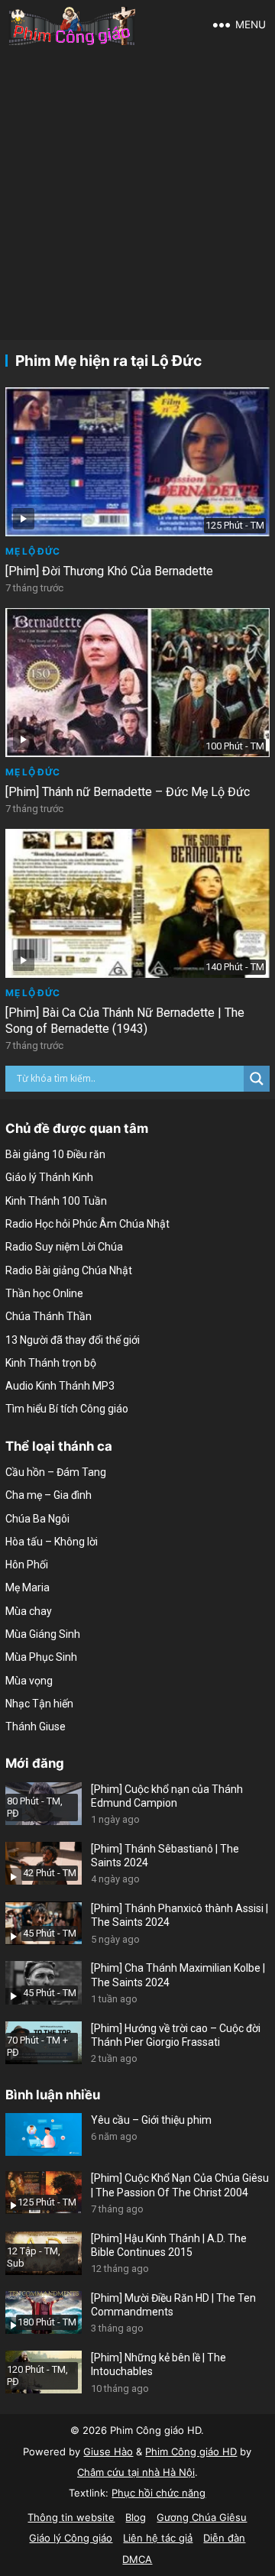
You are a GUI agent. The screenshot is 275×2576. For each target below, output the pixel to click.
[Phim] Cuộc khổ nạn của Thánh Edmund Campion (167, 1796)
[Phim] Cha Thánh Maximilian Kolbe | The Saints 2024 (178, 1975)
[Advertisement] (137, 195)
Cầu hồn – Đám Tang (56, 1472)
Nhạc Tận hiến (39, 1704)
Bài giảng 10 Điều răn (55, 1154)
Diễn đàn (224, 2538)
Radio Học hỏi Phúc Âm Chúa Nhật (87, 1224)
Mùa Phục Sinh (41, 1657)
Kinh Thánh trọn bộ (51, 1363)
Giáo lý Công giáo (71, 2538)
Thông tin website (71, 2517)
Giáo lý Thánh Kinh (49, 1177)
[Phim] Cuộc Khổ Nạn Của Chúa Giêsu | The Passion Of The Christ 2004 (180, 2185)
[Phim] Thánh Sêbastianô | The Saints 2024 (165, 1856)
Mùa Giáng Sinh (43, 1634)
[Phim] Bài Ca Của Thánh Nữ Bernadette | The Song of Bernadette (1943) (125, 1021)
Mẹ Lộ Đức (32, 551)
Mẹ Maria (27, 1587)
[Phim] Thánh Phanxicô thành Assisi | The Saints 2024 (180, 1915)
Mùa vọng (29, 1681)
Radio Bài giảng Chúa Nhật (69, 1270)
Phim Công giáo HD (191, 2451)
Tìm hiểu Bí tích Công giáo (67, 1409)
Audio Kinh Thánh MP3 (60, 1386)
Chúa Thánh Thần (49, 1316)
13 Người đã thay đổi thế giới (73, 1340)
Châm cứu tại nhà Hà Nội (136, 2472)
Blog (136, 2517)
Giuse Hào (108, 2451)
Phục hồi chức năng (159, 2493)
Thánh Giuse (36, 1727)
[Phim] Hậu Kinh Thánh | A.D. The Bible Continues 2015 (169, 2245)
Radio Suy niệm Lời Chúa (64, 1247)
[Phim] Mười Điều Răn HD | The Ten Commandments (173, 2305)
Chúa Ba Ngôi (37, 1519)
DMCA (137, 2559)
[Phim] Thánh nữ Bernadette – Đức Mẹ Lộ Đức (128, 792)
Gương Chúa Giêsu (202, 2517)
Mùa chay (29, 1611)
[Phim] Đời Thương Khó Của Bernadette (109, 571)
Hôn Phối (27, 1565)
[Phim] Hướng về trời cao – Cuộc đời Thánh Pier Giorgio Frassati (176, 2035)
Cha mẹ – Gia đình (49, 1495)
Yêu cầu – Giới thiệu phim (151, 2120)
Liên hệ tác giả (158, 2538)
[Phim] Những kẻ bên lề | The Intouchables (159, 2364)
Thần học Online (44, 1293)
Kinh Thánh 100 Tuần (56, 1201)
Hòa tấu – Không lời (52, 1542)
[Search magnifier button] (257, 1079)
